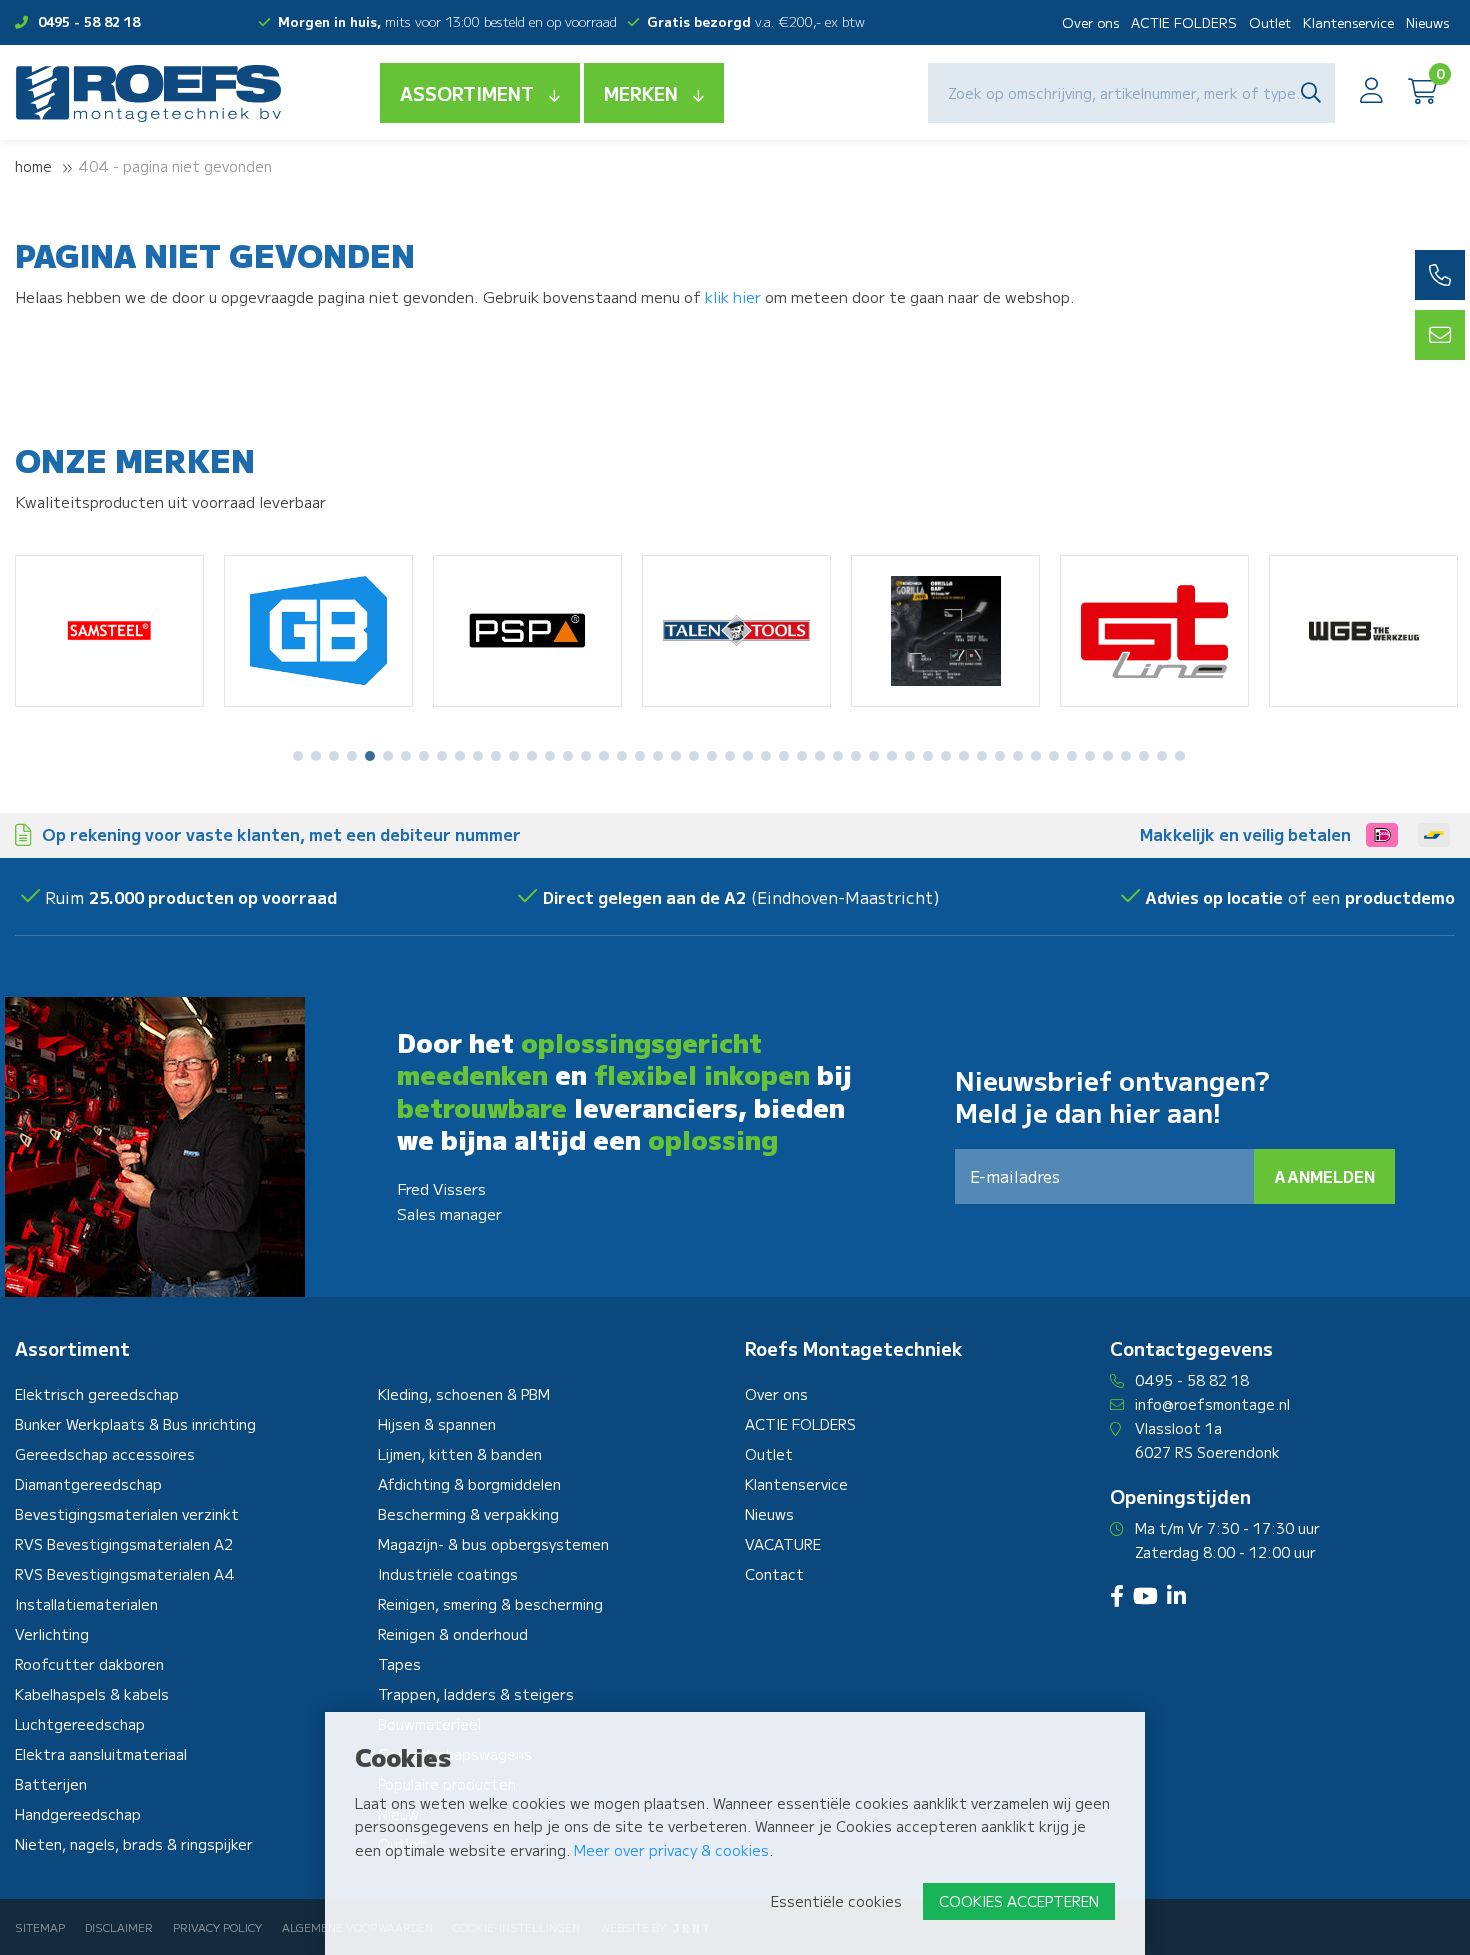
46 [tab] (1108, 756)
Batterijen (51, 1784)
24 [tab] (712, 756)
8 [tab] (424, 756)
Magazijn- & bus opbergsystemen (493, 1544)
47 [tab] (1126, 756)
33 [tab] (874, 756)
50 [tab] (1180, 756)
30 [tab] (820, 756)
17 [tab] (586, 756)
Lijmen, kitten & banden (460, 1454)
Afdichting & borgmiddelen (469, 1484)
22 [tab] (676, 756)
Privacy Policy (217, 1927)
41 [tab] (1018, 756)
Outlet (1270, 22)
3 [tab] (334, 756)
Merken (641, 93)
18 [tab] (604, 756)
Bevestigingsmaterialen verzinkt (127, 1514)
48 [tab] (1144, 756)
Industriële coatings (448, 1574)
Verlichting (52, 1634)
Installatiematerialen (86, 1604)
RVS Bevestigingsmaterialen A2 (124, 1544)
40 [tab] (1000, 756)
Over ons (1090, 22)
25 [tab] (730, 756)
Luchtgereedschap (80, 1724)
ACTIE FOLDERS (1184, 22)
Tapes (399, 1664)
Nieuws (1427, 22)
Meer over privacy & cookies (671, 1850)
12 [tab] (496, 756)
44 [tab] (1072, 756)
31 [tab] (838, 756)
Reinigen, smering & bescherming (490, 1604)
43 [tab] (1054, 756)
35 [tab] (910, 756)
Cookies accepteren (1019, 1901)
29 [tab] (802, 756)
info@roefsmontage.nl (1212, 1404)
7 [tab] (406, 756)
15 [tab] (550, 756)
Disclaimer (119, 1927)
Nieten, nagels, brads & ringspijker (134, 1844)
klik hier (733, 296)
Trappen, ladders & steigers (476, 1694)
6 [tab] (388, 756)
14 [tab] (532, 756)
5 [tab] (370, 756)
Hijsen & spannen (437, 1424)
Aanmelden (1324, 1176)
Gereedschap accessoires (105, 1454)
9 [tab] (442, 756)
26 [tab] (748, 756)
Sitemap (40, 1927)
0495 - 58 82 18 (89, 21)
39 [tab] (982, 756)
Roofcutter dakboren (89, 1664)
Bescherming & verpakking (468, 1514)
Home (33, 166)
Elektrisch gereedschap (97, 1394)
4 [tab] (352, 756)
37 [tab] (946, 756)
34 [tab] (892, 756)
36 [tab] (928, 756)
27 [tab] (766, 756)
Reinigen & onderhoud (453, 1634)
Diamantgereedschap (88, 1484)
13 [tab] (514, 756)
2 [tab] (316, 756)
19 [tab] (622, 756)
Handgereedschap (78, 1814)
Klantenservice (1348, 22)
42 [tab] (1036, 756)
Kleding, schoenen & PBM (464, 1394)
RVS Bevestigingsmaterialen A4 (125, 1574)
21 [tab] (658, 756)
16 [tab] (568, 756)
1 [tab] (298, 756)
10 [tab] (460, 756)
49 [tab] (1162, 756)
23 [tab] (694, 756)
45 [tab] (1090, 756)
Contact (774, 1574)
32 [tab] (856, 756)
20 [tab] (640, 756)
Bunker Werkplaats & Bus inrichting (135, 1424)
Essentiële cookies (836, 1901)
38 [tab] (964, 756)
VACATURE (783, 1544)
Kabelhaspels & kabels (92, 1694)
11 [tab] (478, 756)
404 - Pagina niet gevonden (175, 166)
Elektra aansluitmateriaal (101, 1754)
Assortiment (467, 93)
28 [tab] (784, 756)
